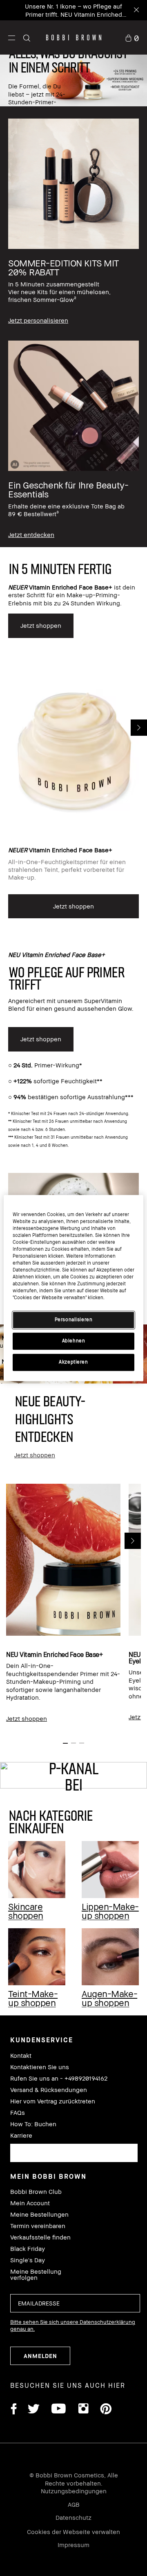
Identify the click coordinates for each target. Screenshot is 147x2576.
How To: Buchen (33, 2124)
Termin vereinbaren (38, 2226)
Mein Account (30, 2203)
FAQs (18, 2113)
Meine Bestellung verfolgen (36, 2275)
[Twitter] (34, 2410)
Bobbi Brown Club (36, 2192)
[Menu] (12, 37)
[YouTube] (59, 2410)
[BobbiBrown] (74, 37)
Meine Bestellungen (39, 2214)
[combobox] (74, 2153)
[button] (12, 37)
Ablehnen (74, 1341)
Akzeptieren (73, 1362)
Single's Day (28, 2260)
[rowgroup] (73, 327)
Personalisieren (74, 1320)
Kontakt (21, 2056)
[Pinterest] (105, 2410)
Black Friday (28, 2249)
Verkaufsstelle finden (40, 2237)
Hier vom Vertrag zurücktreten (53, 2101)
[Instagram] (83, 2410)
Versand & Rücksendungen (49, 2090)
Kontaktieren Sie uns (40, 2067)
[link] (132, 37)
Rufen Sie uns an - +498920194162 (59, 2078)
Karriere (21, 2135)
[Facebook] (13, 2410)
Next (139, 728)
